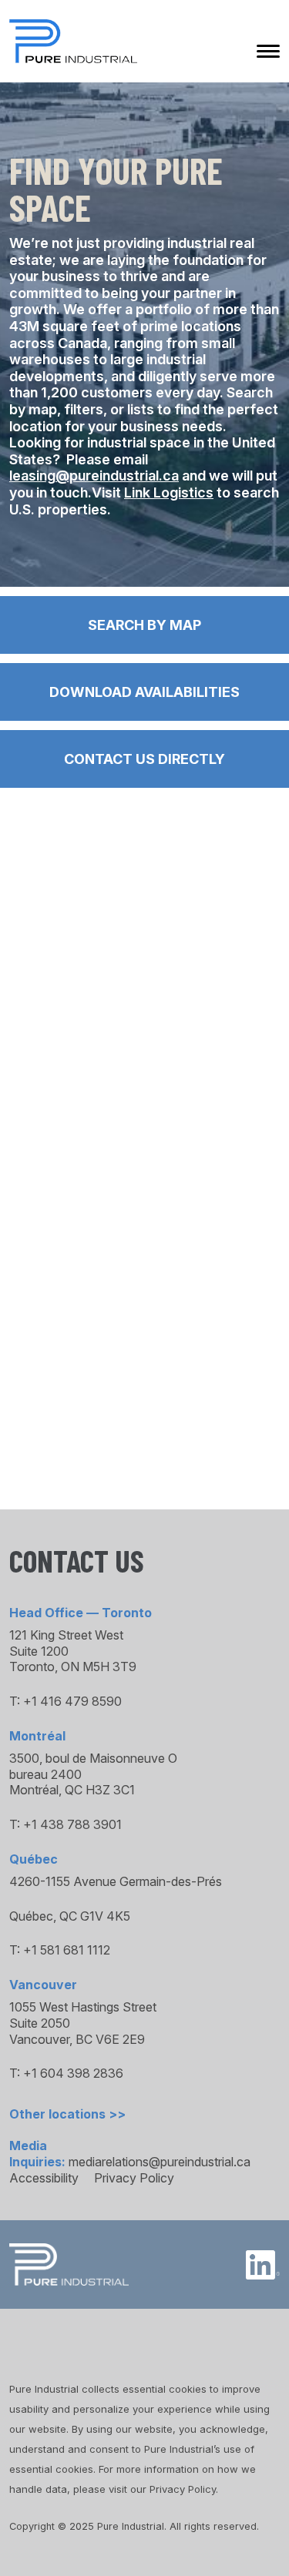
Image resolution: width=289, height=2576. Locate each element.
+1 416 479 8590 (72, 1701)
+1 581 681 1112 (67, 1950)
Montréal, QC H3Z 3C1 (72, 1790)
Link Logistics (169, 492)
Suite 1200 (39, 1651)
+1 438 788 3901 (72, 1824)
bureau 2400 (45, 1774)
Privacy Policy (134, 2178)
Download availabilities (144, 692)
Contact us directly (144, 759)
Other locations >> (67, 2114)
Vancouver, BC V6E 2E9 (77, 2039)
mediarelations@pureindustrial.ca (160, 2162)
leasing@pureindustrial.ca (94, 476)
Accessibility (44, 2178)
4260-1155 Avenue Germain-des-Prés (116, 1881)
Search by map (144, 625)
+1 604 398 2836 (73, 2073)
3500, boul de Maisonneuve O (93, 1758)
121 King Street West (66, 1635)
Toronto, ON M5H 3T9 (73, 1667)
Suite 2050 (40, 2023)
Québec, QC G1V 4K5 (70, 1916)
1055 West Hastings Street (83, 2007)
